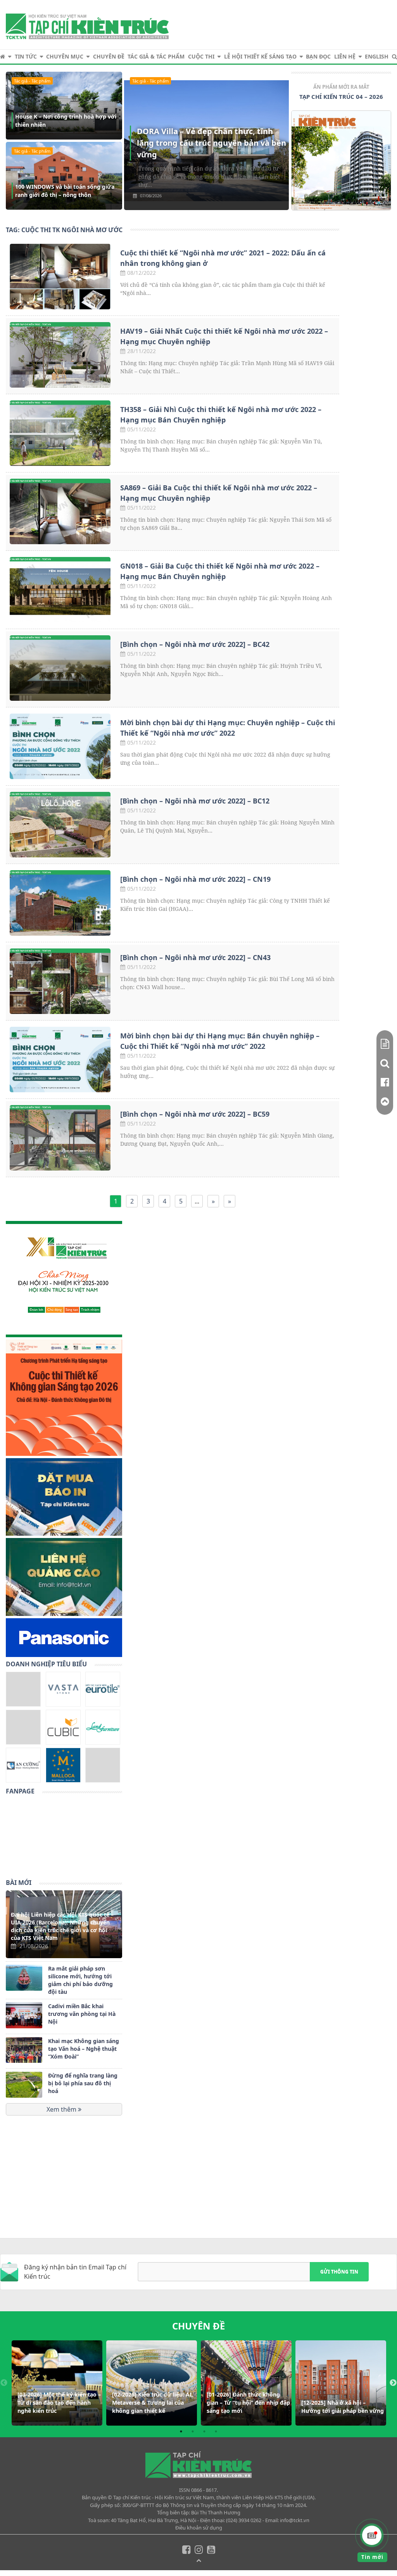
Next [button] (393, 2383)
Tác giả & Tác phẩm (156, 56)
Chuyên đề (109, 56)
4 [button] (216, 2431)
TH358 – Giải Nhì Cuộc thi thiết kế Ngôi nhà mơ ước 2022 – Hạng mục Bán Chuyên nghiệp (221, 415)
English (377, 56)
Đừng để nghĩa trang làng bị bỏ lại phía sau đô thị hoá (83, 2083)
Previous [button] (4, 2383)
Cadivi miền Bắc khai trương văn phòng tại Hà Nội (82, 2014)
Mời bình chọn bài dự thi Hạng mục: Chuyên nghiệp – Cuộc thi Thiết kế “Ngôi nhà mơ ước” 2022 (228, 728)
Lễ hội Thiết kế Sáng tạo (260, 56)
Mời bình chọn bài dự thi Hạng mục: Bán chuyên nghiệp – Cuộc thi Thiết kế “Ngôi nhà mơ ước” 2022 (220, 1041)
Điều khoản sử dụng (199, 2528)
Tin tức (26, 56)
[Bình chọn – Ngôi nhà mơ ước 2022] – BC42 (195, 644)
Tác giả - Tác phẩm (32, 81)
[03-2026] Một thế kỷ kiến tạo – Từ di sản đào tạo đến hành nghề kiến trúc (59, 2403)
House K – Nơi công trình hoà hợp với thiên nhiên (66, 121)
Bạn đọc (318, 56)
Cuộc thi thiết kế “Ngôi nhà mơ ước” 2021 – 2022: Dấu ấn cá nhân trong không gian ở (223, 258)
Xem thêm (62, 2109)
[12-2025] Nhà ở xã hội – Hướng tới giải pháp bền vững (343, 2407)
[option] (341, 149)
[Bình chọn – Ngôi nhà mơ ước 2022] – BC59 (195, 1114)
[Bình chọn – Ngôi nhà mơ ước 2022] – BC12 (195, 801)
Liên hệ (345, 56)
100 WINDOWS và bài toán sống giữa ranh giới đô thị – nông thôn (65, 191)
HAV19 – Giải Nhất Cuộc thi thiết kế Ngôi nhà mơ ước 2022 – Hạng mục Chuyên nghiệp (224, 336)
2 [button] (193, 2431)
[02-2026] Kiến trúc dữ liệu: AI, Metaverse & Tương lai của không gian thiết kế (153, 2403)
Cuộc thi (201, 56)
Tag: (64, 230)
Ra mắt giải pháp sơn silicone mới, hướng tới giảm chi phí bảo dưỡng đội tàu (80, 1980)
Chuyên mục (65, 56)
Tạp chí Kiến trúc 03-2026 (341, 97)
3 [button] (204, 2431)
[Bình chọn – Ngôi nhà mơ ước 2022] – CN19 (195, 879)
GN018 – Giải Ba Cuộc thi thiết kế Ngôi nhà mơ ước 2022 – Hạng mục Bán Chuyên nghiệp (220, 571)
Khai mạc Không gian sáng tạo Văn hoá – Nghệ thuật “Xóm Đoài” (84, 2049)
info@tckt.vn (295, 2520)
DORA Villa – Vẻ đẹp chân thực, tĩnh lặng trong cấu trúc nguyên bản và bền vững (211, 143)
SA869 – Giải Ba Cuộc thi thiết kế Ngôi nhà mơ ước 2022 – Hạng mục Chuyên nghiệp (219, 493)
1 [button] (181, 2431)
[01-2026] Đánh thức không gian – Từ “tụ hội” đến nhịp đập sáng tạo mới (248, 2403)
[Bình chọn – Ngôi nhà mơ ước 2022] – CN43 (195, 957)
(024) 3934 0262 (244, 2520)
